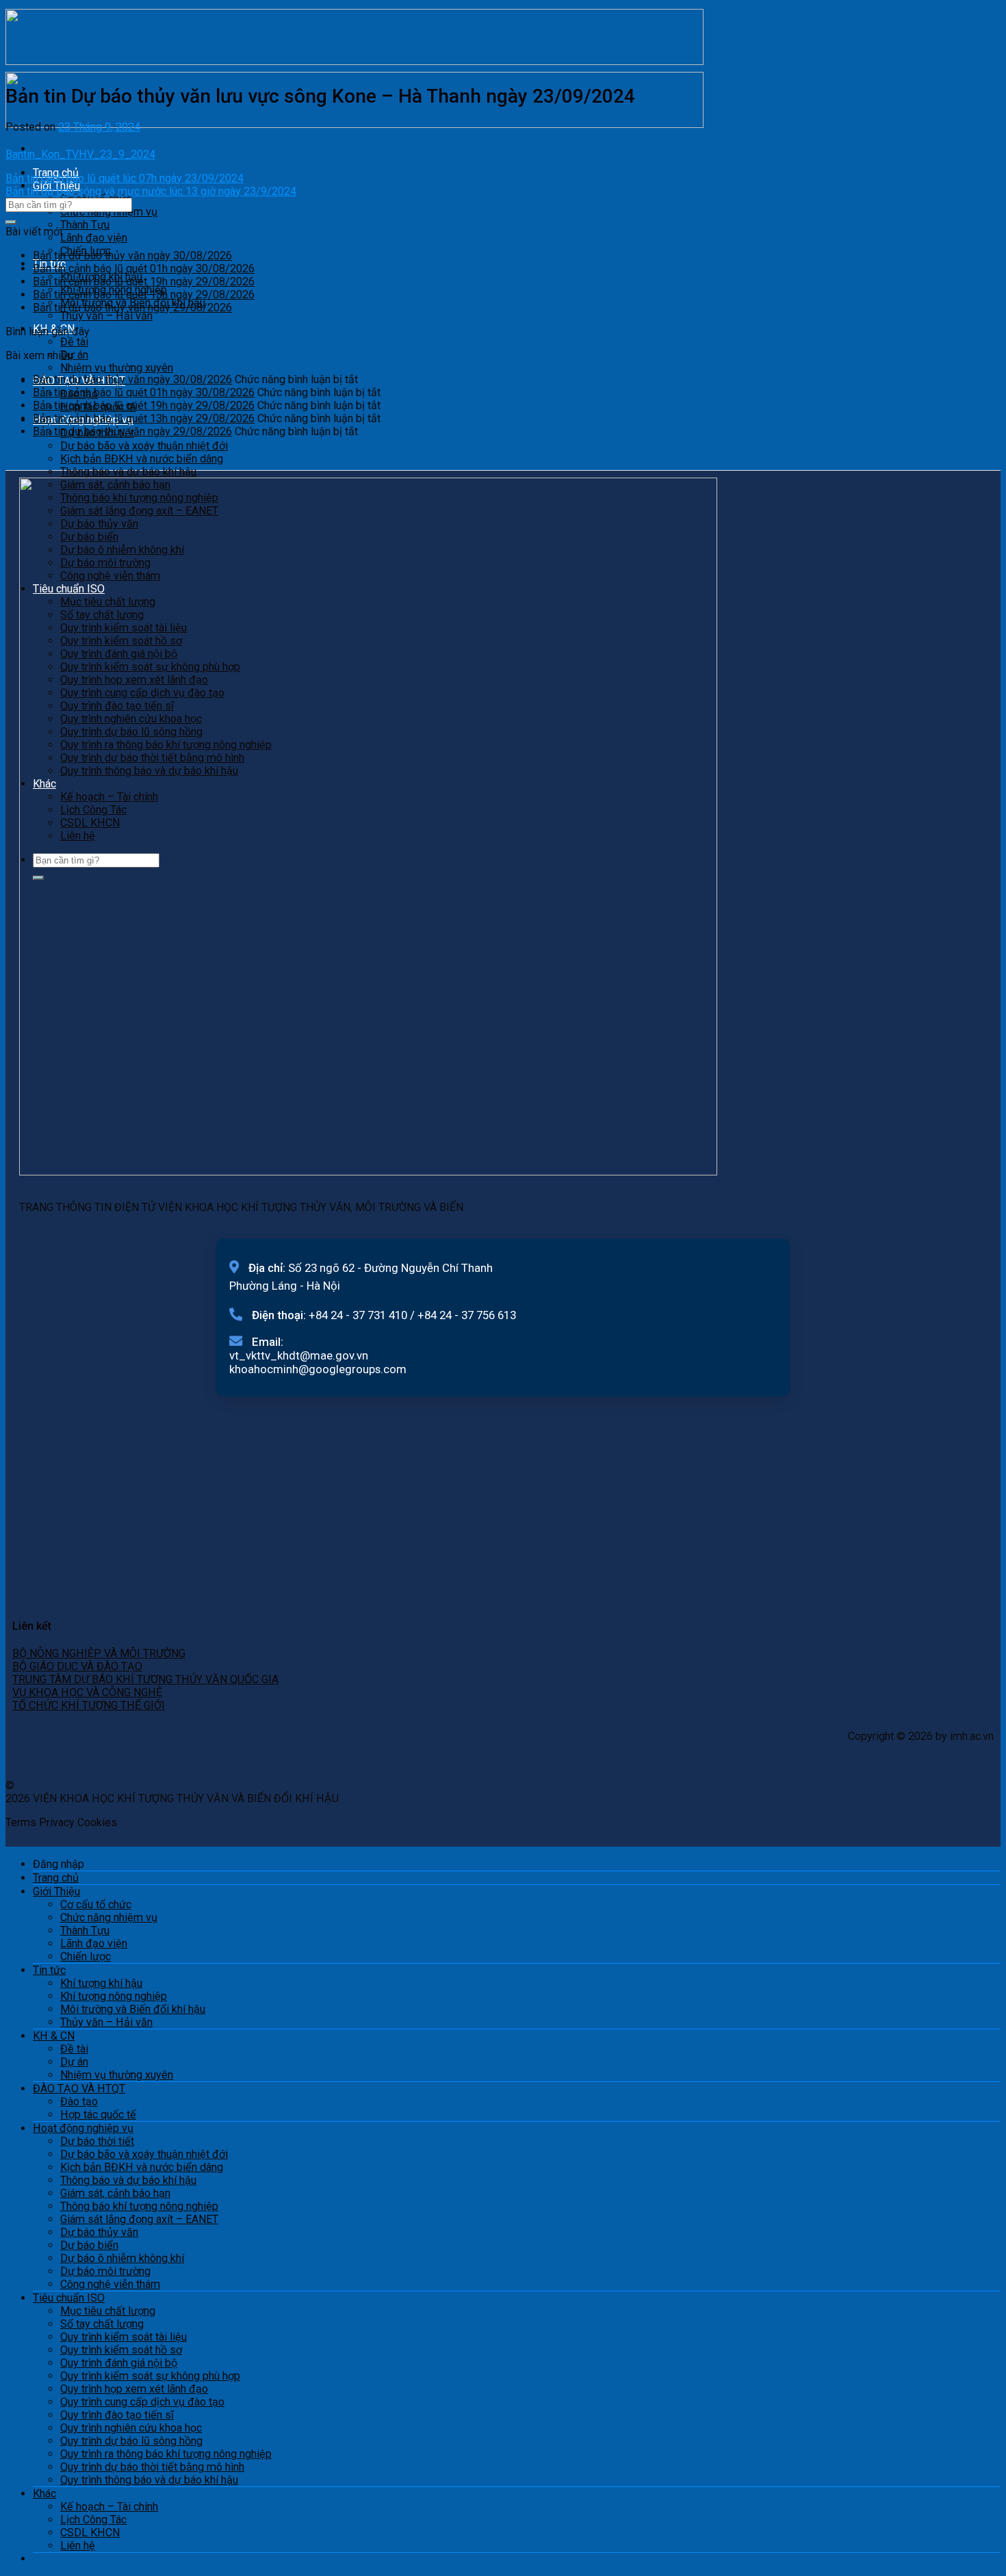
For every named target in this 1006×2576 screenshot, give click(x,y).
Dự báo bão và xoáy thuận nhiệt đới (144, 446)
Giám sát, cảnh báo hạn (115, 2193)
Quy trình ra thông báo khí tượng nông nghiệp (166, 2454)
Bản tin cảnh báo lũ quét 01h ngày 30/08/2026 (144, 269)
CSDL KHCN (90, 2533)
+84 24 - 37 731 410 (358, 1315)
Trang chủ (56, 1878)
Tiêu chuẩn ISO (69, 2298)
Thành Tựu (85, 225)
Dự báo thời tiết (97, 2141)
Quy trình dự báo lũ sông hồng (131, 2441)
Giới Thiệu (56, 1891)
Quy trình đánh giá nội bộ (119, 2363)
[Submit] (11, 222)
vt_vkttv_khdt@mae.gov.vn (299, 1355)
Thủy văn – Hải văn (106, 316)
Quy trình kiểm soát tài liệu (124, 2337)
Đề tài (74, 342)
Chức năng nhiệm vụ (109, 212)
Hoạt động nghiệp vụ (83, 2128)
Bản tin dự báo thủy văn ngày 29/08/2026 (132, 308)
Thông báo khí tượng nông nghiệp (139, 2206)
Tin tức (49, 1970)
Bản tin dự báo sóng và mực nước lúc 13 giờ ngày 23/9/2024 (151, 191)
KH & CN (54, 2036)
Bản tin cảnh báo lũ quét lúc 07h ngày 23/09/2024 (125, 178)
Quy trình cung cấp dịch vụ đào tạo (142, 2402)
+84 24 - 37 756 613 (467, 1315)
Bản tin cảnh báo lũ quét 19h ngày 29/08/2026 (144, 282)
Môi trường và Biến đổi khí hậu (133, 2009)
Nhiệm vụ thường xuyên (117, 368)
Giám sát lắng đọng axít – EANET (139, 2219)
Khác (44, 2494)
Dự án (74, 355)
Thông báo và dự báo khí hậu (128, 472)
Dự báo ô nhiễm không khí (122, 2258)
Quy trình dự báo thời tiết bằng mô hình (152, 2467)
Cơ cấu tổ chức (96, 1904)
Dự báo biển (89, 2245)
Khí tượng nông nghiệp (114, 1996)
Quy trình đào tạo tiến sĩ (117, 2415)
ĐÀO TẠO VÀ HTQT (79, 2089)
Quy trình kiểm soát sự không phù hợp (150, 2376)
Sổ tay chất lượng (102, 2324)
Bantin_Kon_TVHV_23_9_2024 (80, 154)
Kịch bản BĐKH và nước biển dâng (142, 459)
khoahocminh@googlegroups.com (318, 1369)
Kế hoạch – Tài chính (109, 2507)
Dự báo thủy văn (99, 2232)
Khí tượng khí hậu (101, 1983)
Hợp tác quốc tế (98, 2115)
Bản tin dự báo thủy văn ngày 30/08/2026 (132, 256)
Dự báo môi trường (105, 2271)
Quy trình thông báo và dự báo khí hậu (149, 2480)
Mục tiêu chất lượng (108, 2311)
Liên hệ (78, 2546)
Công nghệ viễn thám (110, 2284)
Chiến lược (86, 1956)
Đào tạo (79, 2102)
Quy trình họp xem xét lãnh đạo (134, 2389)
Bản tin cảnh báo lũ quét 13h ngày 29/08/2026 (144, 295)
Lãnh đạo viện (94, 238)
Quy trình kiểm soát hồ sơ (121, 2350)
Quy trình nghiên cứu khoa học (131, 2428)
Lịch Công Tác (93, 2520)
